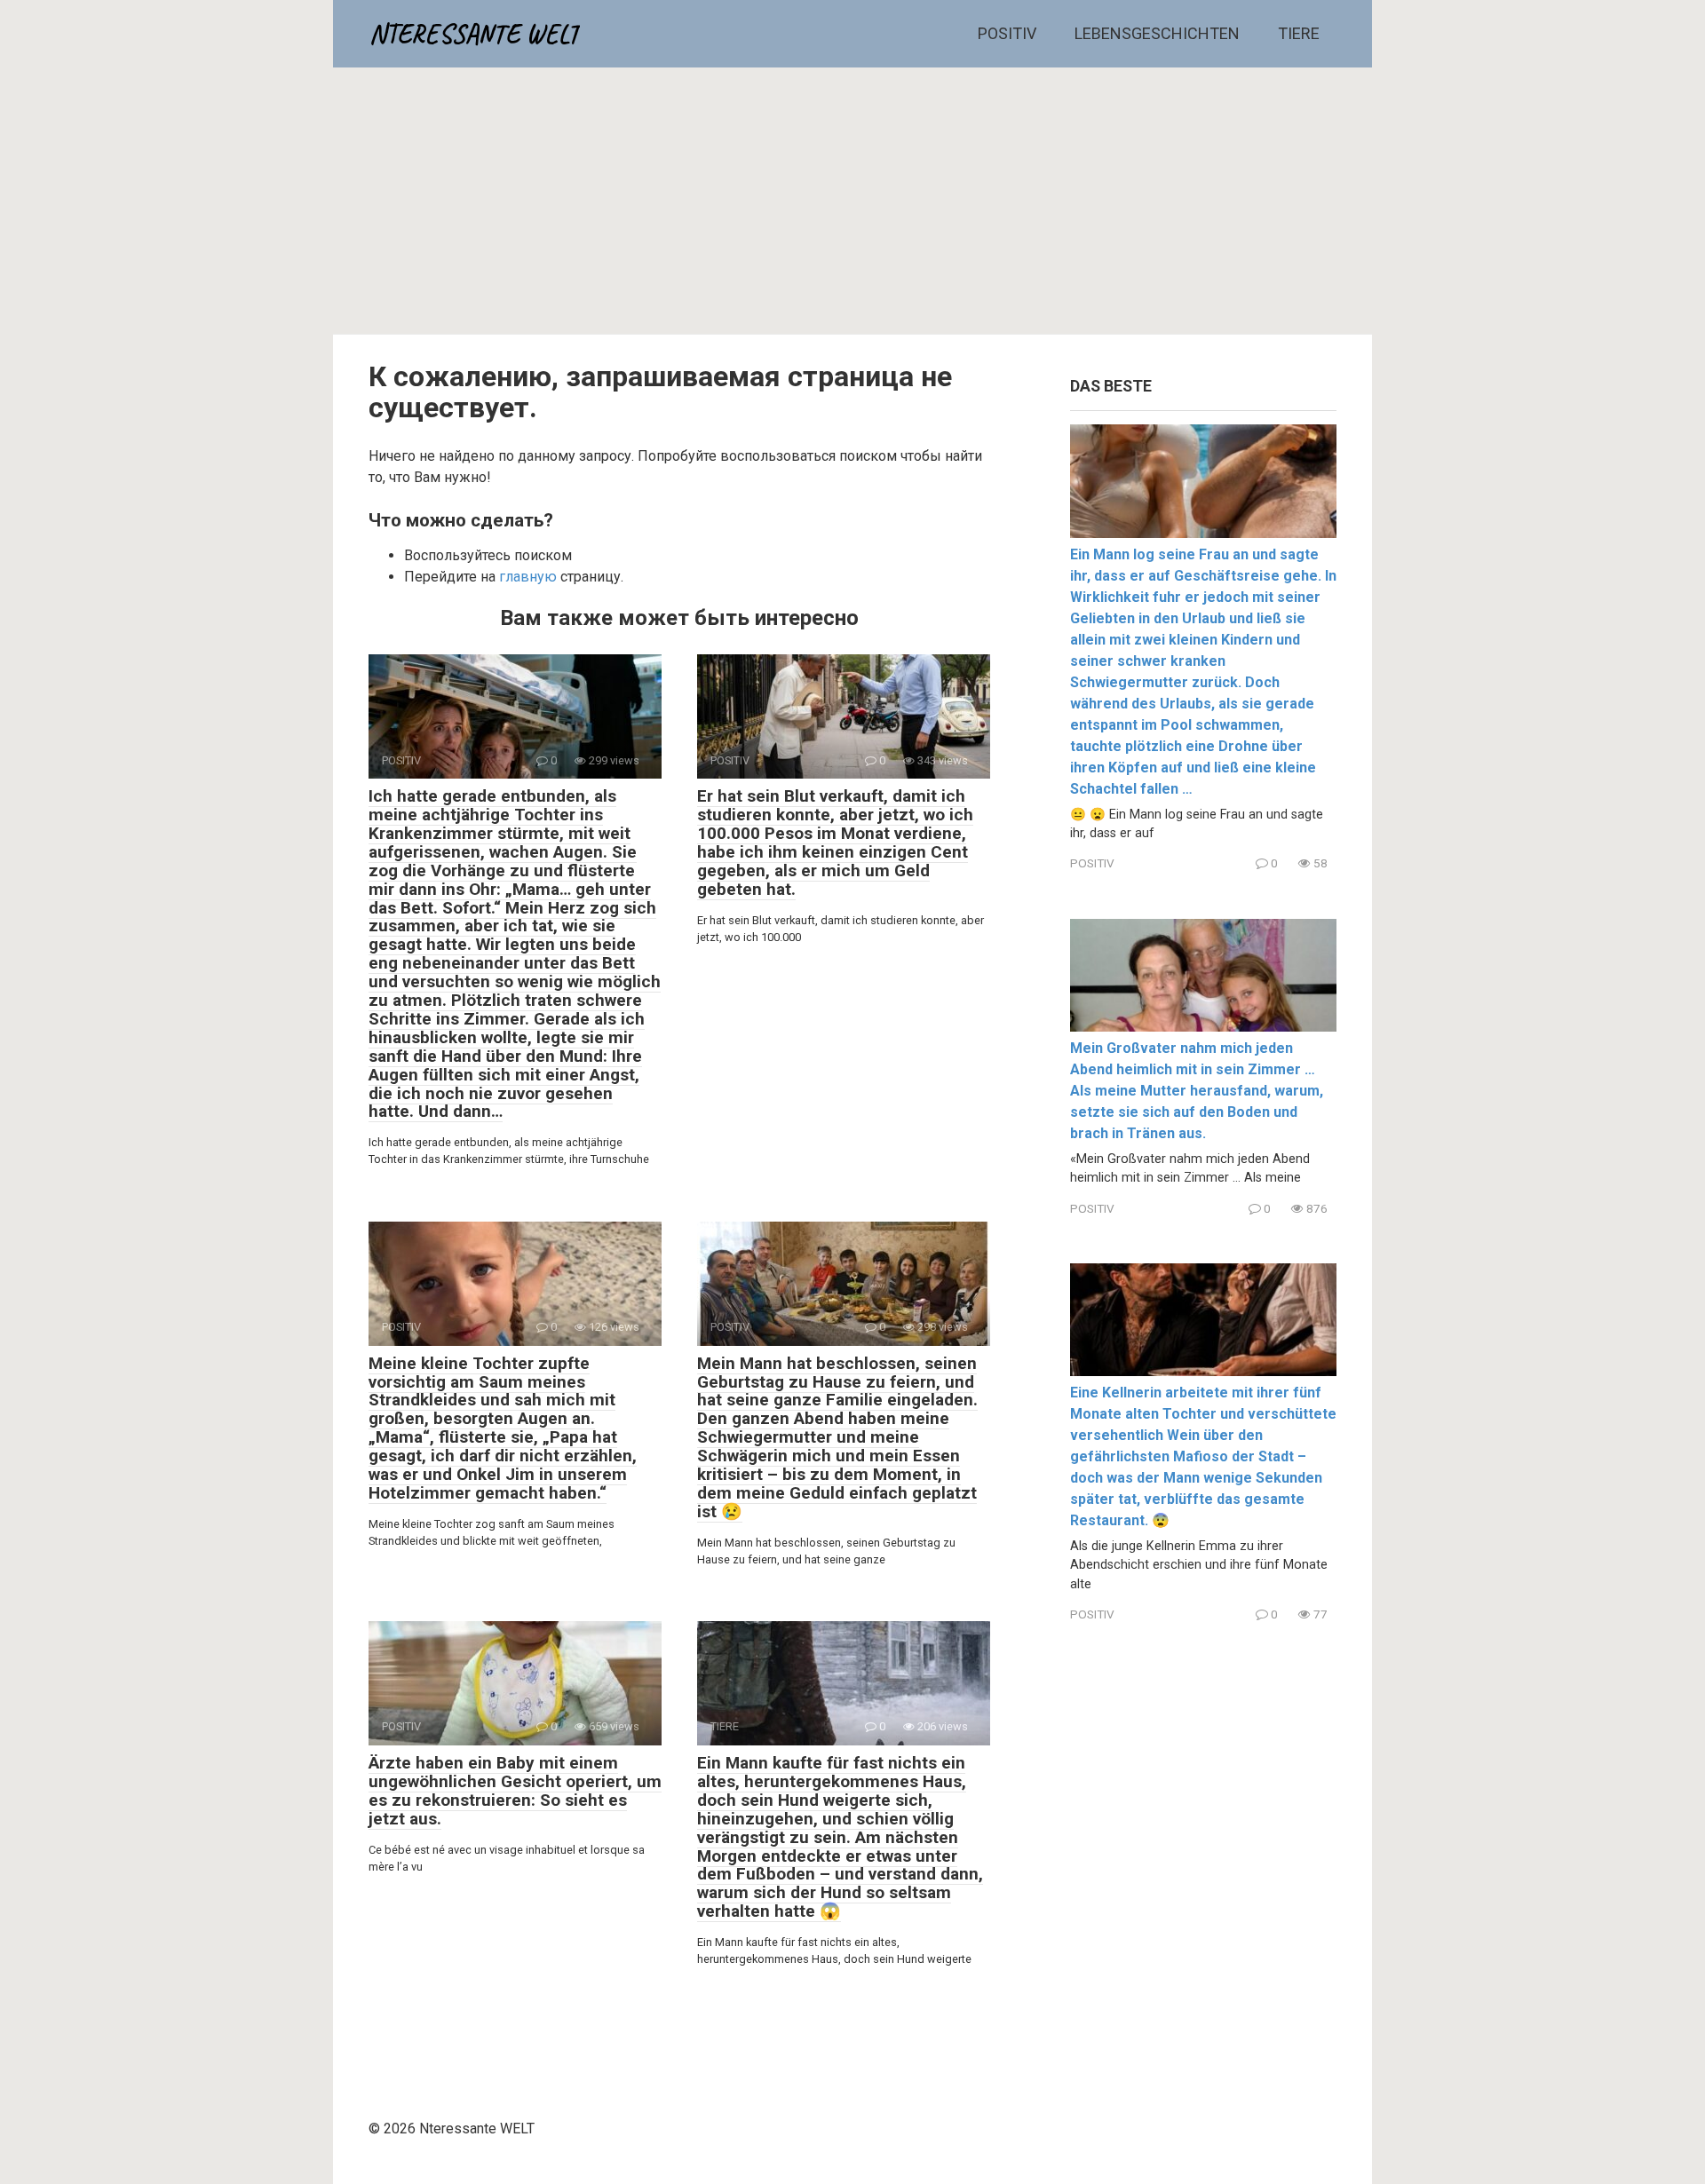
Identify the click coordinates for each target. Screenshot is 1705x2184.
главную (528, 577)
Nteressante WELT (475, 34)
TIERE (1299, 33)
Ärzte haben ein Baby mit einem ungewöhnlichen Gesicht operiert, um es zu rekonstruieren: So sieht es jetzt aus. (515, 1791)
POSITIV (1007, 33)
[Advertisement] (852, 201)
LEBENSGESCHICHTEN (1157, 33)
